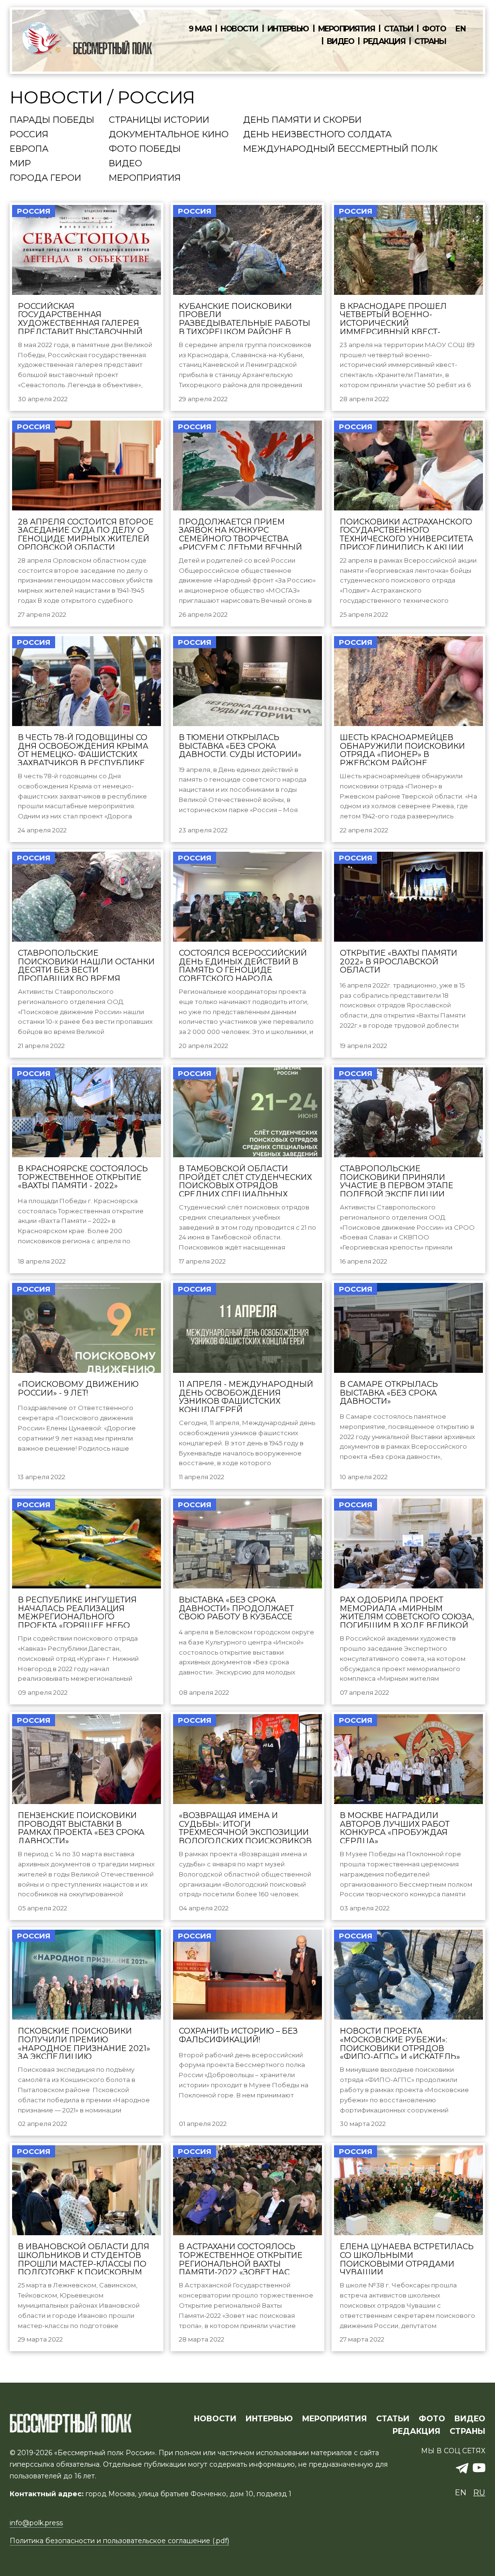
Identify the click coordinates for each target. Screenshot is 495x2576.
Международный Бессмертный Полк (340, 149)
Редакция (384, 42)
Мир (20, 164)
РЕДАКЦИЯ (416, 2431)
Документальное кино (169, 135)
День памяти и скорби (302, 120)
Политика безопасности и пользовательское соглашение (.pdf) (119, 2541)
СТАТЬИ (393, 2419)
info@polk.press (36, 2523)
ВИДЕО (470, 2419)
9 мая (200, 29)
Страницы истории (159, 120)
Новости (239, 29)
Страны (430, 42)
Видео (341, 42)
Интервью (288, 29)
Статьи (398, 29)
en (461, 29)
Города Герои (45, 178)
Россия (29, 135)
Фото (434, 29)
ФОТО (432, 2419)
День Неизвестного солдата (317, 135)
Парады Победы (52, 120)
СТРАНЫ (467, 2431)
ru (479, 2493)
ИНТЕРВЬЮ (269, 2419)
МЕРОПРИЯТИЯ (335, 2419)
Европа (29, 149)
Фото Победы (145, 149)
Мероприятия (347, 29)
